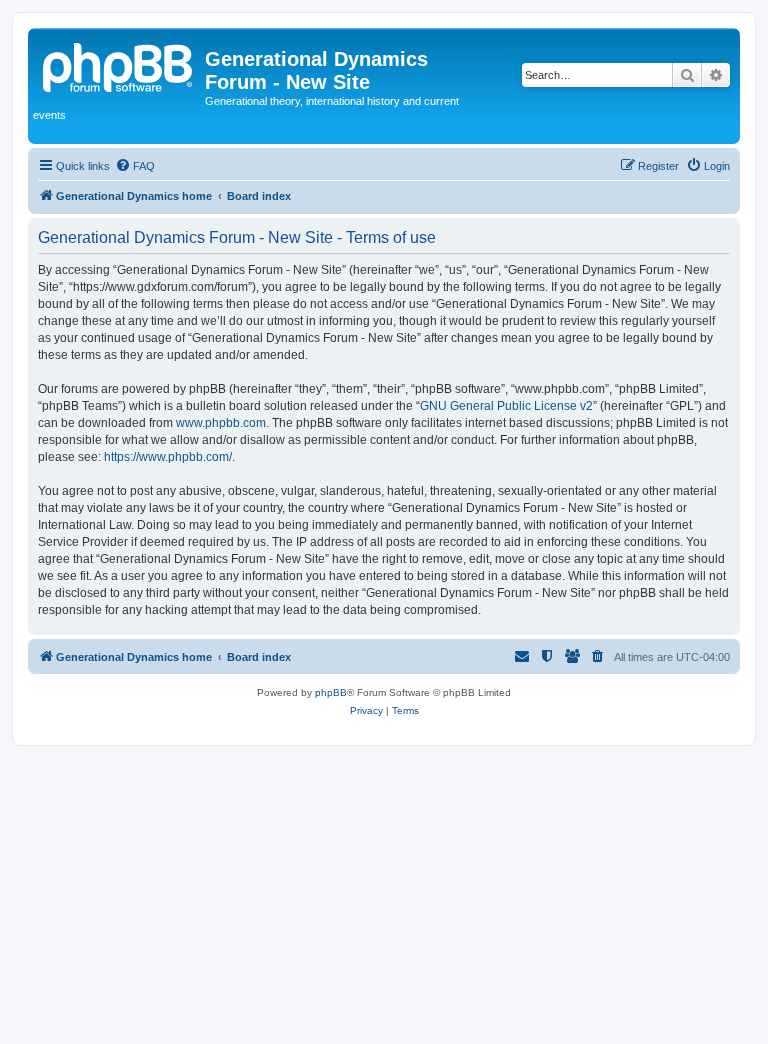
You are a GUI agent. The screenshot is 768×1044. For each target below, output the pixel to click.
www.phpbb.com (221, 423)
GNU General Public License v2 (506, 406)
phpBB (331, 692)
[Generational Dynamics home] (119, 65)
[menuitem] (135, 166)
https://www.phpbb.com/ (168, 457)
